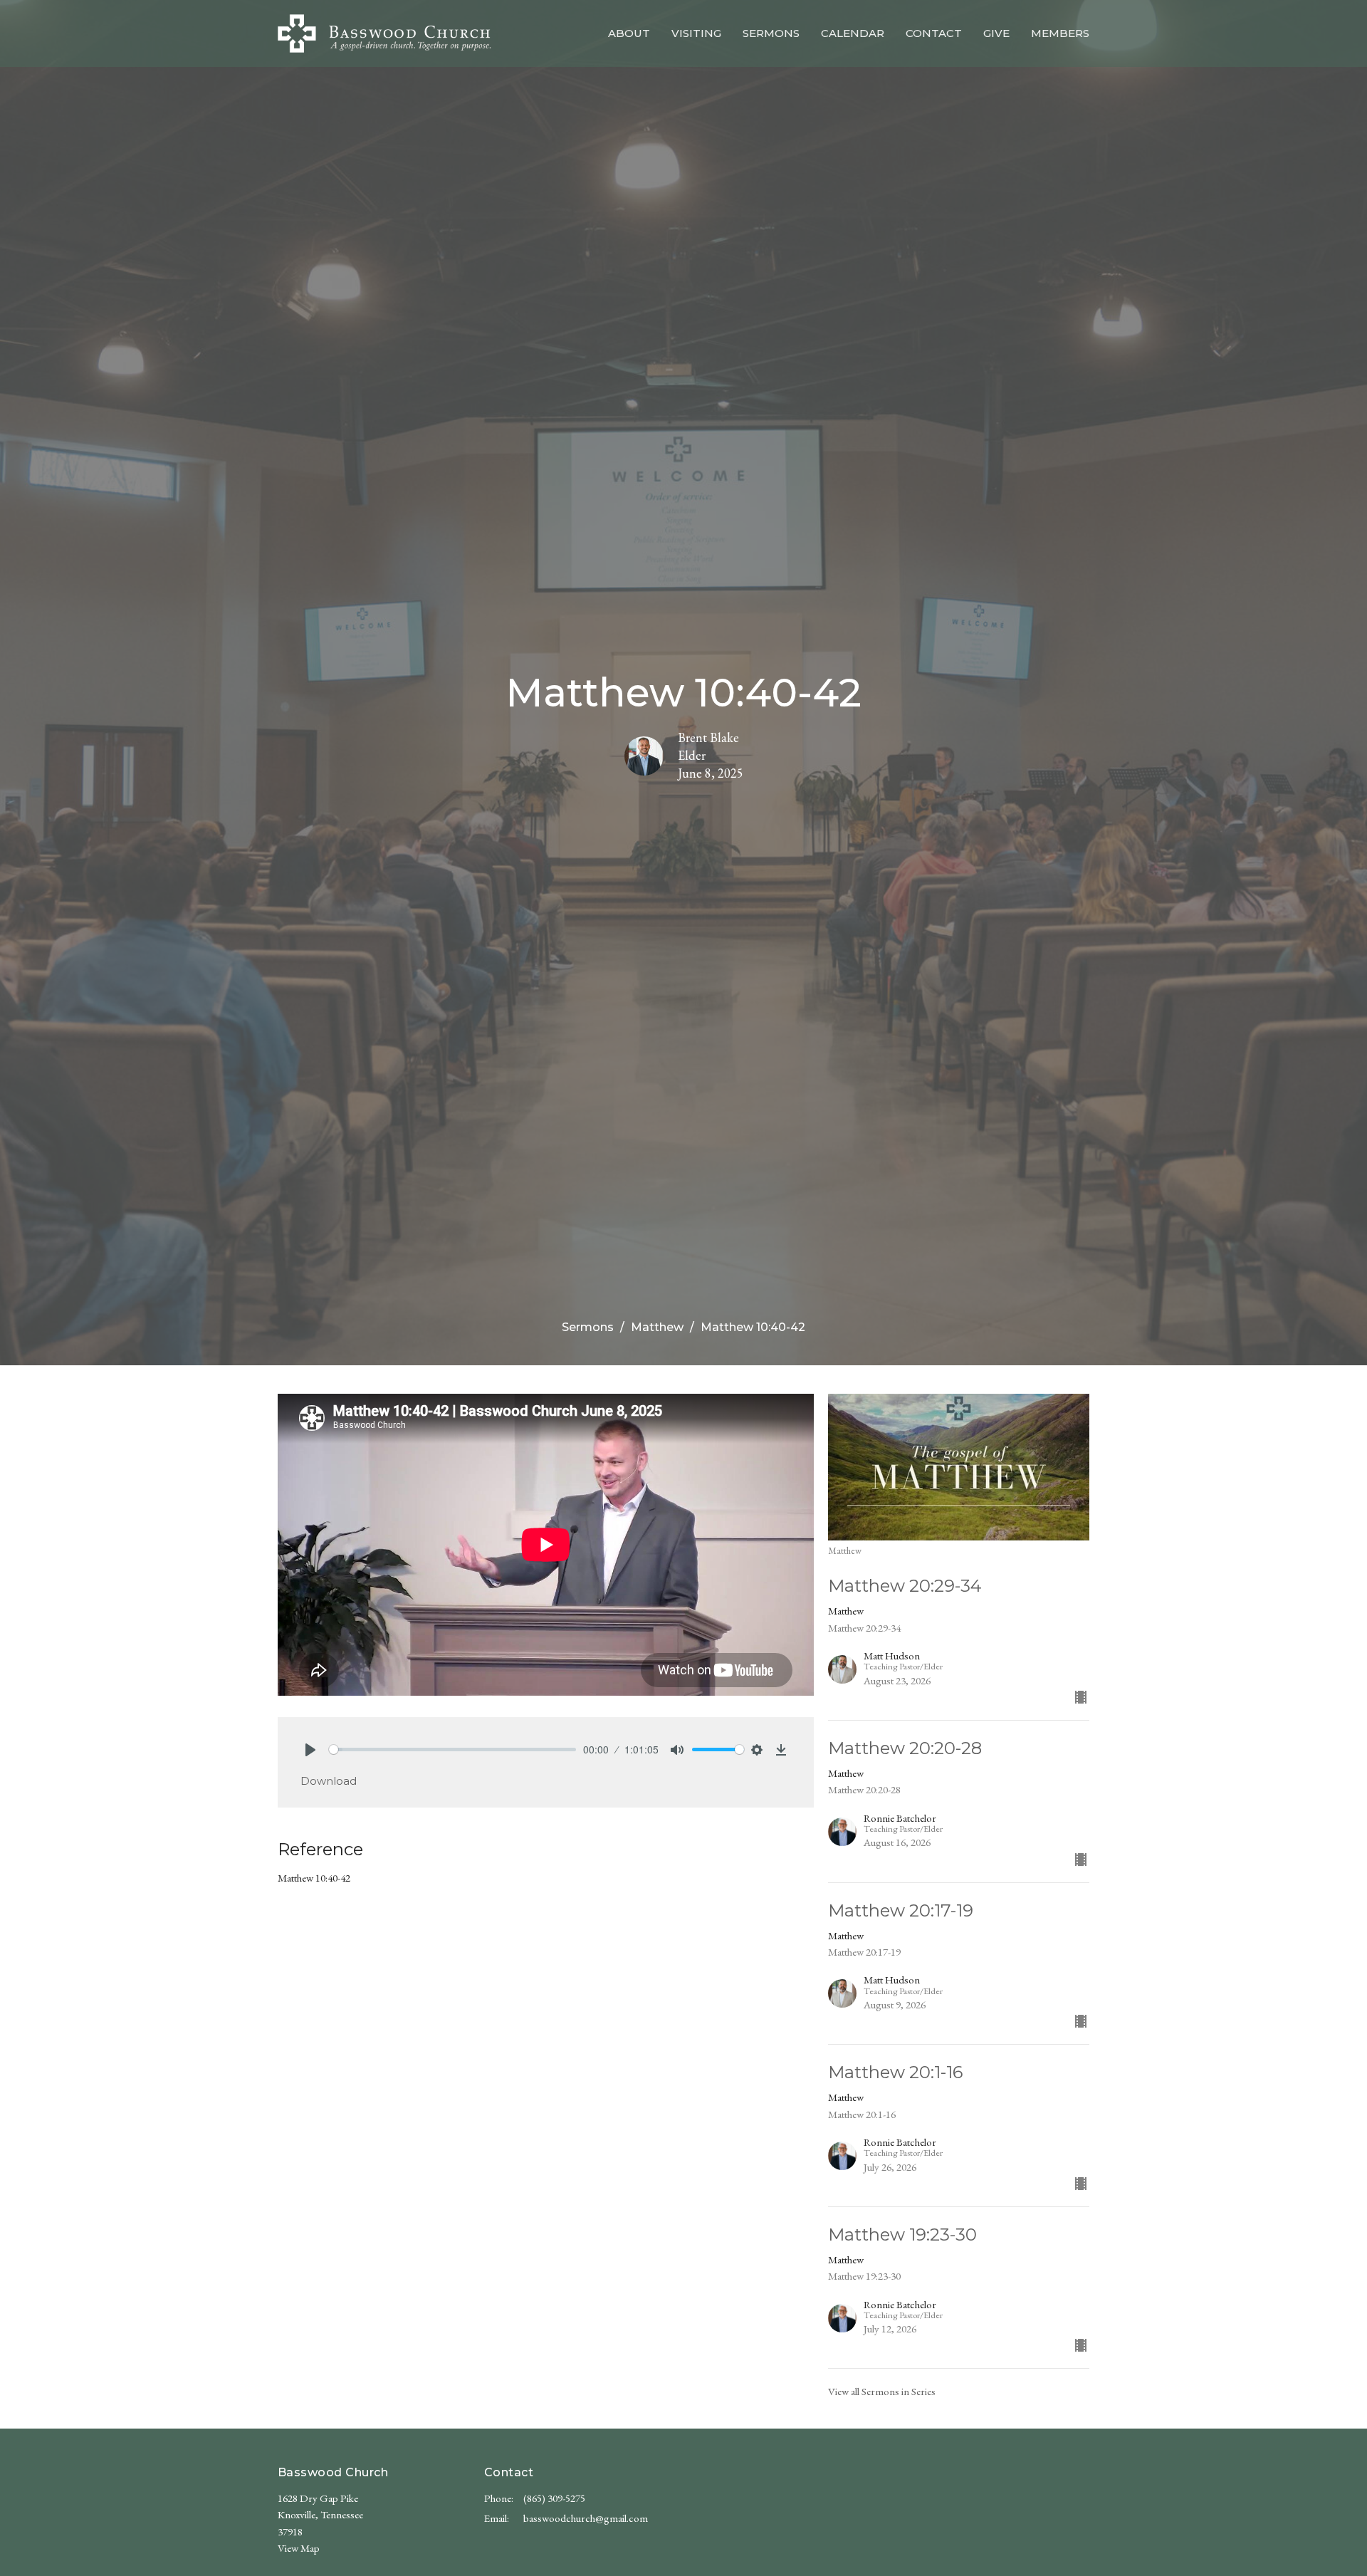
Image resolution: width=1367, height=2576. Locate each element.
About (629, 33)
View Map (299, 2548)
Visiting (696, 33)
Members (1060, 33)
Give (996, 33)
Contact (934, 33)
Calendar (853, 33)
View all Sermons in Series (882, 2391)
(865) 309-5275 (554, 2498)
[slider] (452, 1750)
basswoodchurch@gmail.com (586, 2518)
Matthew (657, 1327)
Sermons (771, 33)
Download (329, 1781)
